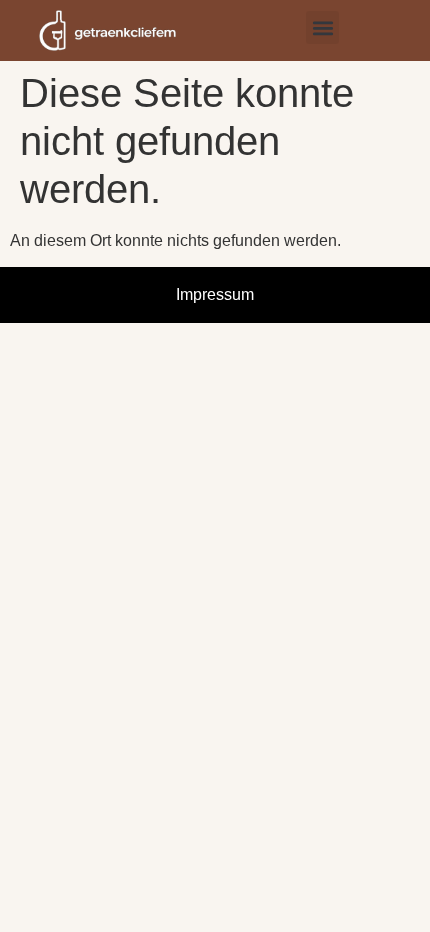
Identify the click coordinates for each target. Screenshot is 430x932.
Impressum (215, 294)
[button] (322, 27)
